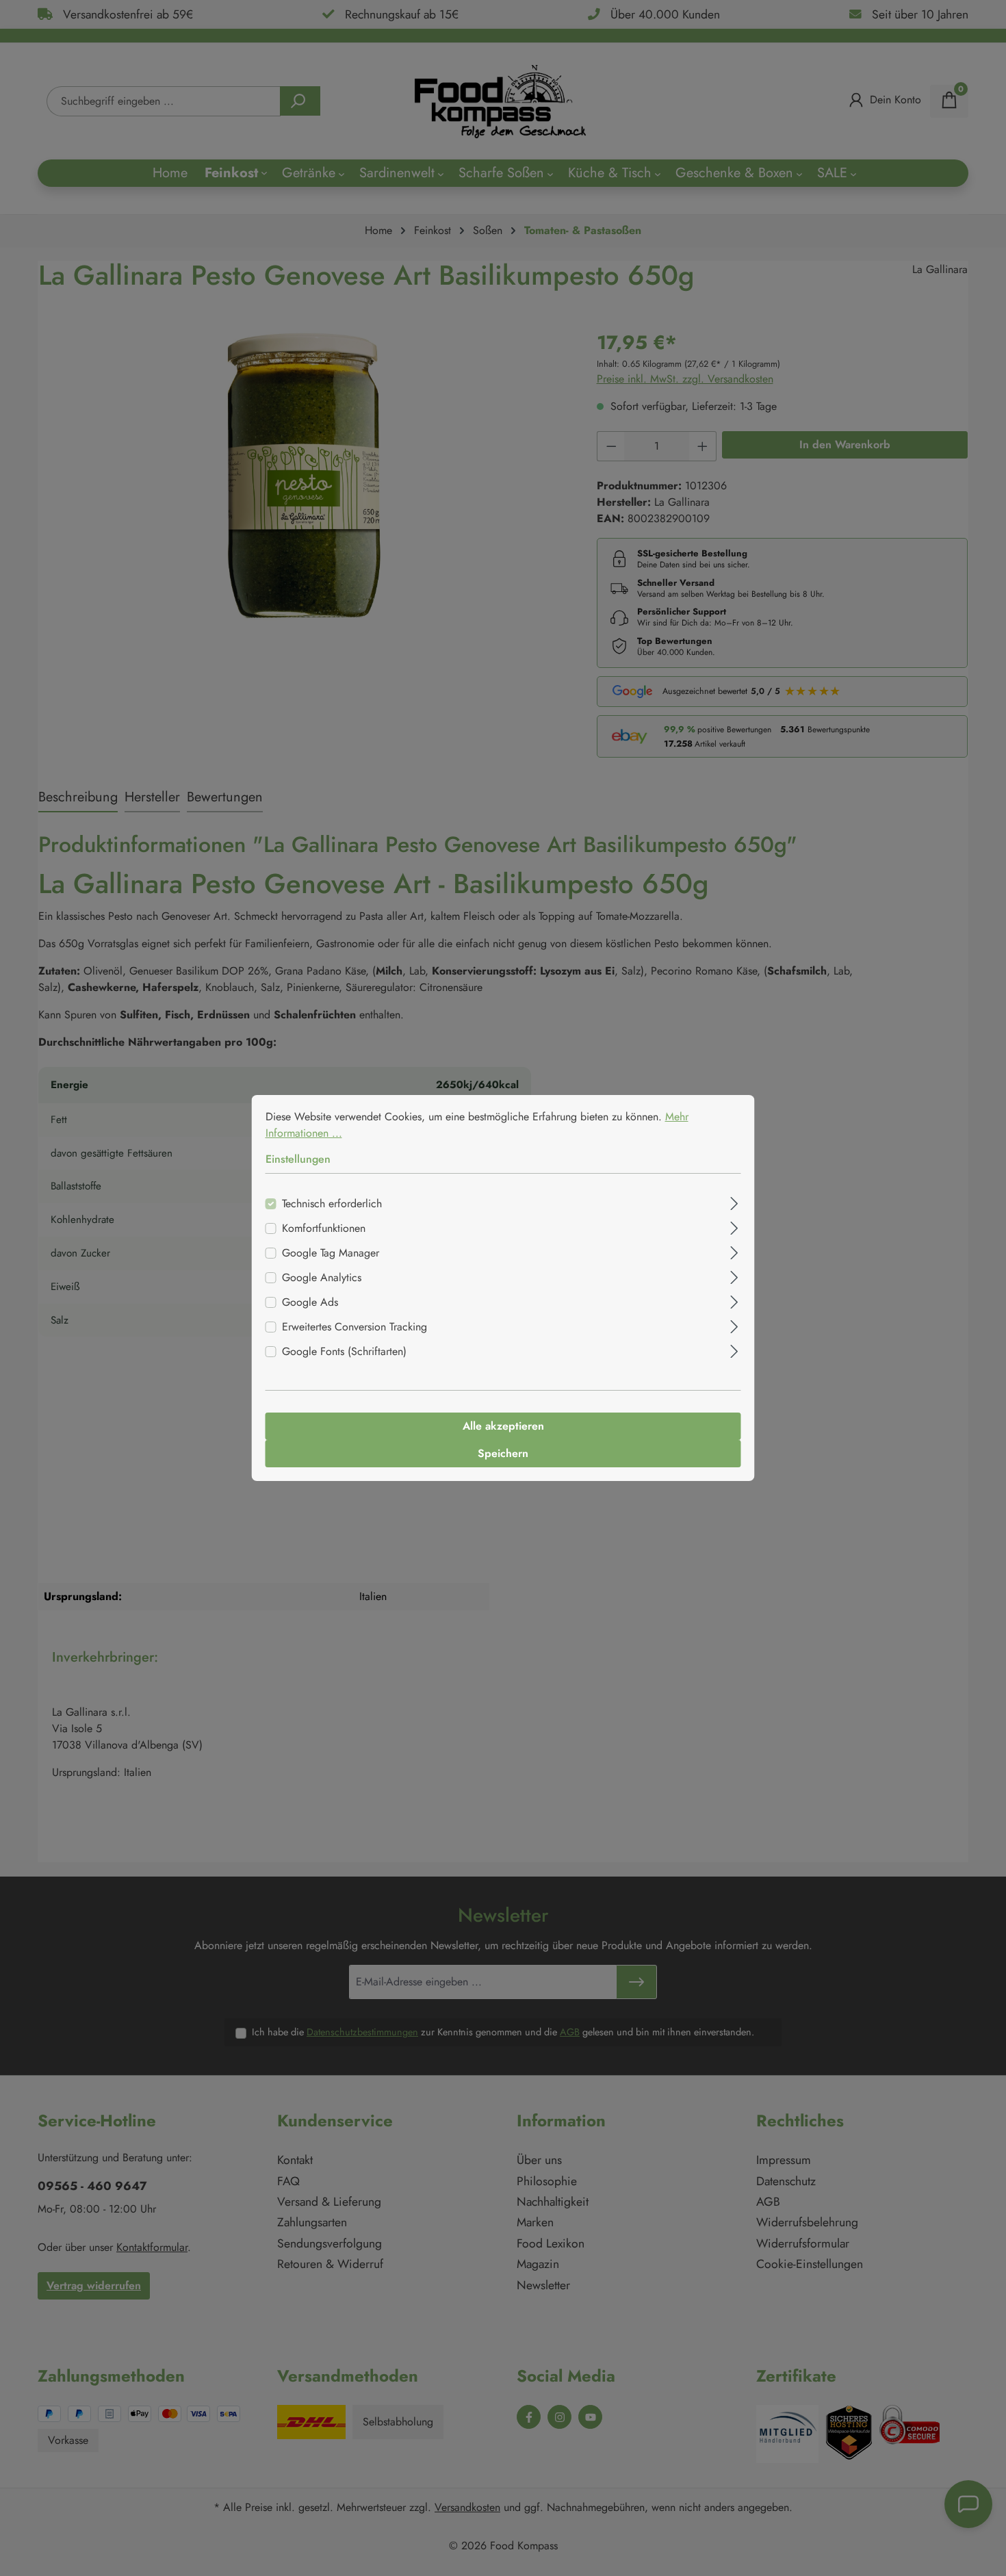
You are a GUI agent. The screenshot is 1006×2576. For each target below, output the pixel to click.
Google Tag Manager (331, 1253)
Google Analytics (322, 1277)
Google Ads (310, 1302)
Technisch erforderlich (332, 1203)
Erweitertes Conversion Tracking (354, 1327)
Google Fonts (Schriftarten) (344, 1351)
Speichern (503, 1453)
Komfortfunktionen (324, 1228)
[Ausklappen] (734, 1202)
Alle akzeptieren (503, 1426)
